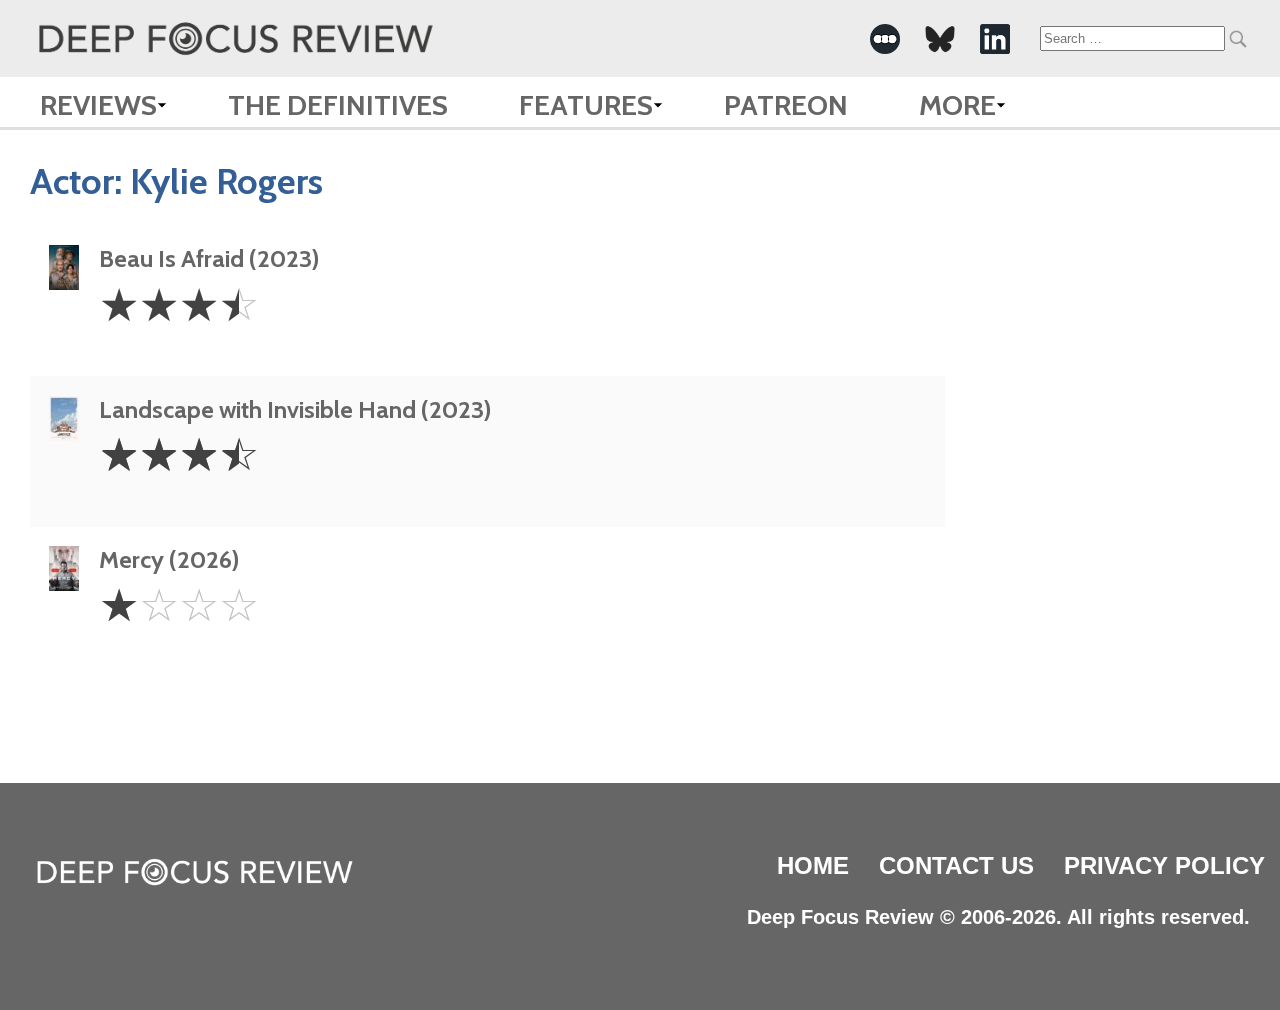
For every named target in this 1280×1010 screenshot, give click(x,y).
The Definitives (338, 105)
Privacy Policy (1164, 865)
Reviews (98, 105)
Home (813, 865)
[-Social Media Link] (885, 39)
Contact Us (956, 865)
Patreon (786, 105)
